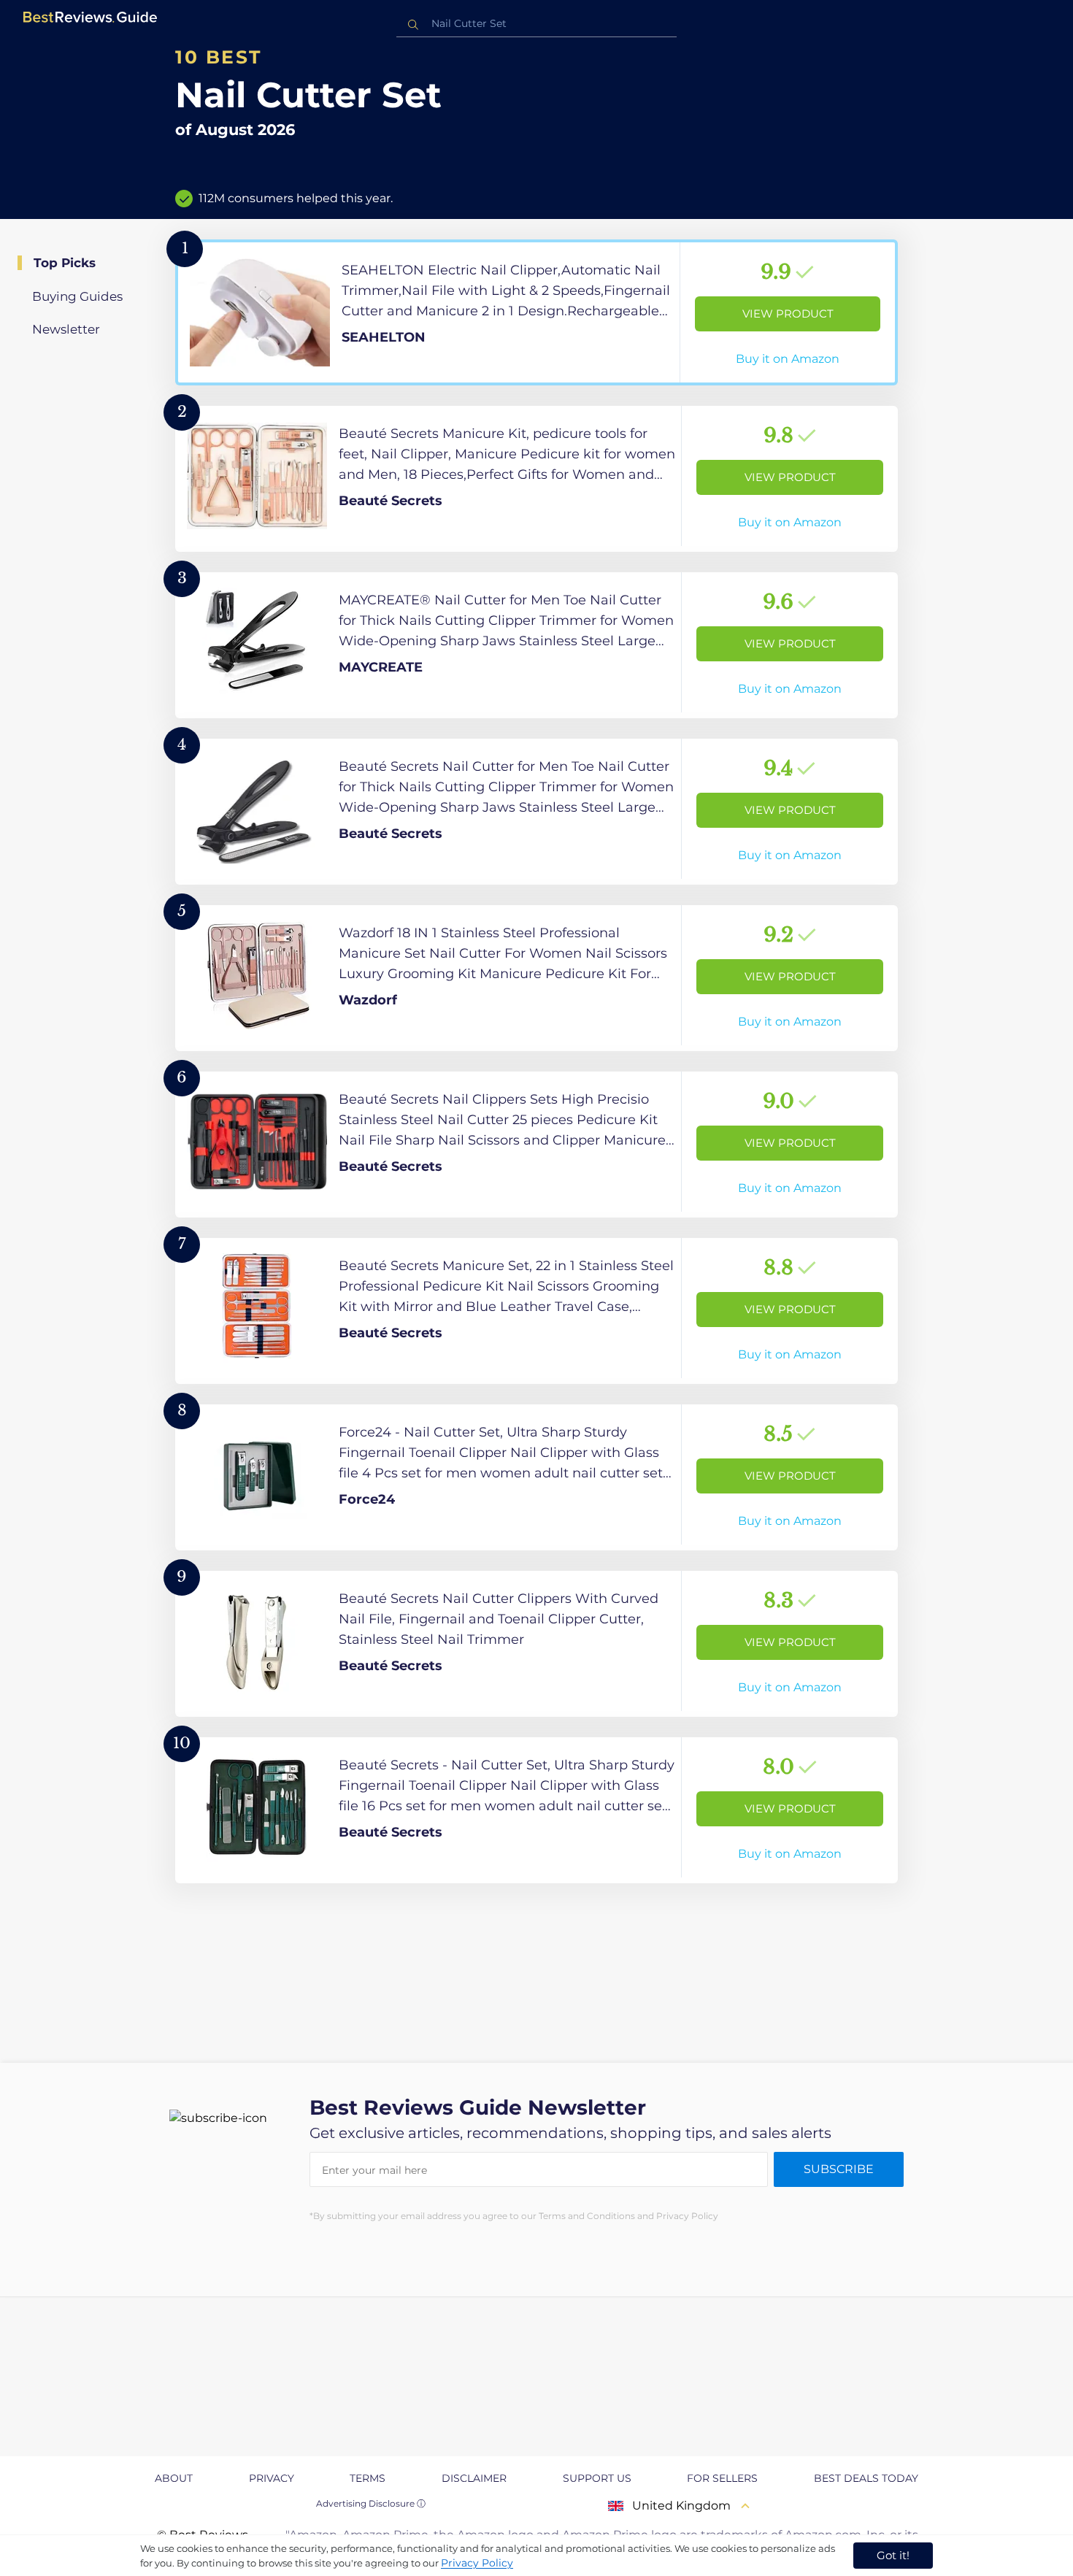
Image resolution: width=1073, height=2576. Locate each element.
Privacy (272, 2478)
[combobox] (536, 24)
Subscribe (839, 2169)
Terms (368, 2478)
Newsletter (66, 329)
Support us (597, 2478)
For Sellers (722, 2478)
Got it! (893, 2555)
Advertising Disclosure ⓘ (371, 2503)
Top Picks (65, 263)
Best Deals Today (866, 2478)
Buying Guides (77, 296)
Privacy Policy (477, 2563)
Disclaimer (474, 2478)
